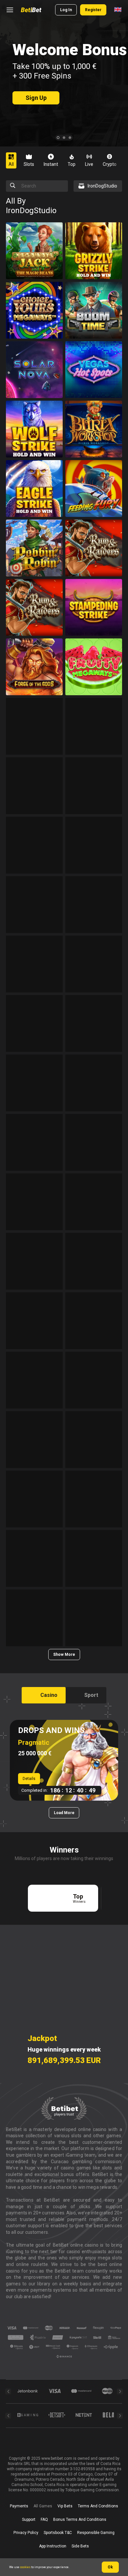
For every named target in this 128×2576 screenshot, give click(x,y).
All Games (43, 2506)
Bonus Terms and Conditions (80, 2520)
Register (93, 10)
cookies (25, 2567)
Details (29, 1779)
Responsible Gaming (96, 2533)
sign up (36, 98)
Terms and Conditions (98, 2506)
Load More (64, 1813)
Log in (66, 10)
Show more (64, 1654)
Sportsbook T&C (58, 2533)
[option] (14, 160)
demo (34, 265)
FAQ (44, 2520)
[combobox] (118, 10)
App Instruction (53, 2546)
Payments (19, 2506)
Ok (110, 2567)
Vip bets (65, 2506)
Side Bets (80, 2546)
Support (29, 2520)
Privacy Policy (26, 2533)
